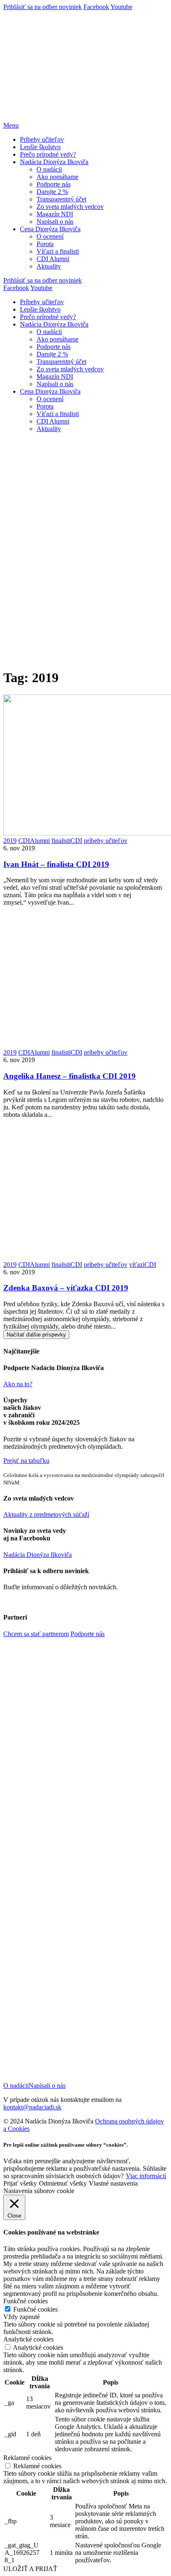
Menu (11, 125)
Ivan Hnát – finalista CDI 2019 (56, 864)
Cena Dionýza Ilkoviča (50, 229)
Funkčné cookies (35, 2309)
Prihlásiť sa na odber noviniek (43, 7)
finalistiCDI (67, 841)
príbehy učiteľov (106, 841)
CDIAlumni (34, 841)
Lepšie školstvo (40, 147)
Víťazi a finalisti (58, 251)
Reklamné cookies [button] (27, 2458)
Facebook (96, 7)
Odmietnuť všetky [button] (63, 2183)
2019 (10, 841)
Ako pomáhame (57, 177)
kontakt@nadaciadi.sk (32, 2107)
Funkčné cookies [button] (26, 2301)
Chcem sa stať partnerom (36, 1634)
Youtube (121, 7)
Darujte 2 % (52, 192)
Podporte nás (54, 184)
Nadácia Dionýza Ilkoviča (54, 162)
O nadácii (49, 169)
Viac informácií (146, 2176)
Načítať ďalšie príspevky (36, 1335)
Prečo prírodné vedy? (48, 154)
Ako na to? (18, 1384)
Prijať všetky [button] (20, 2183)
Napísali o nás (55, 222)
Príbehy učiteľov (42, 139)
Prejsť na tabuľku (26, 1461)
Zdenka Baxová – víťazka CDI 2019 (66, 1288)
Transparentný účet (61, 199)
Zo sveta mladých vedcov (70, 207)
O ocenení (50, 236)
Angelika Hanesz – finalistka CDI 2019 (70, 1076)
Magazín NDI (55, 214)
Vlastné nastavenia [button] (113, 2183)
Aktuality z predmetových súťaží (46, 1514)
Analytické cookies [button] (28, 2339)
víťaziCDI (143, 1265)
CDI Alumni (53, 259)
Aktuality (49, 266)
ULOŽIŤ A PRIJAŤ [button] (30, 2569)
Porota (45, 244)
